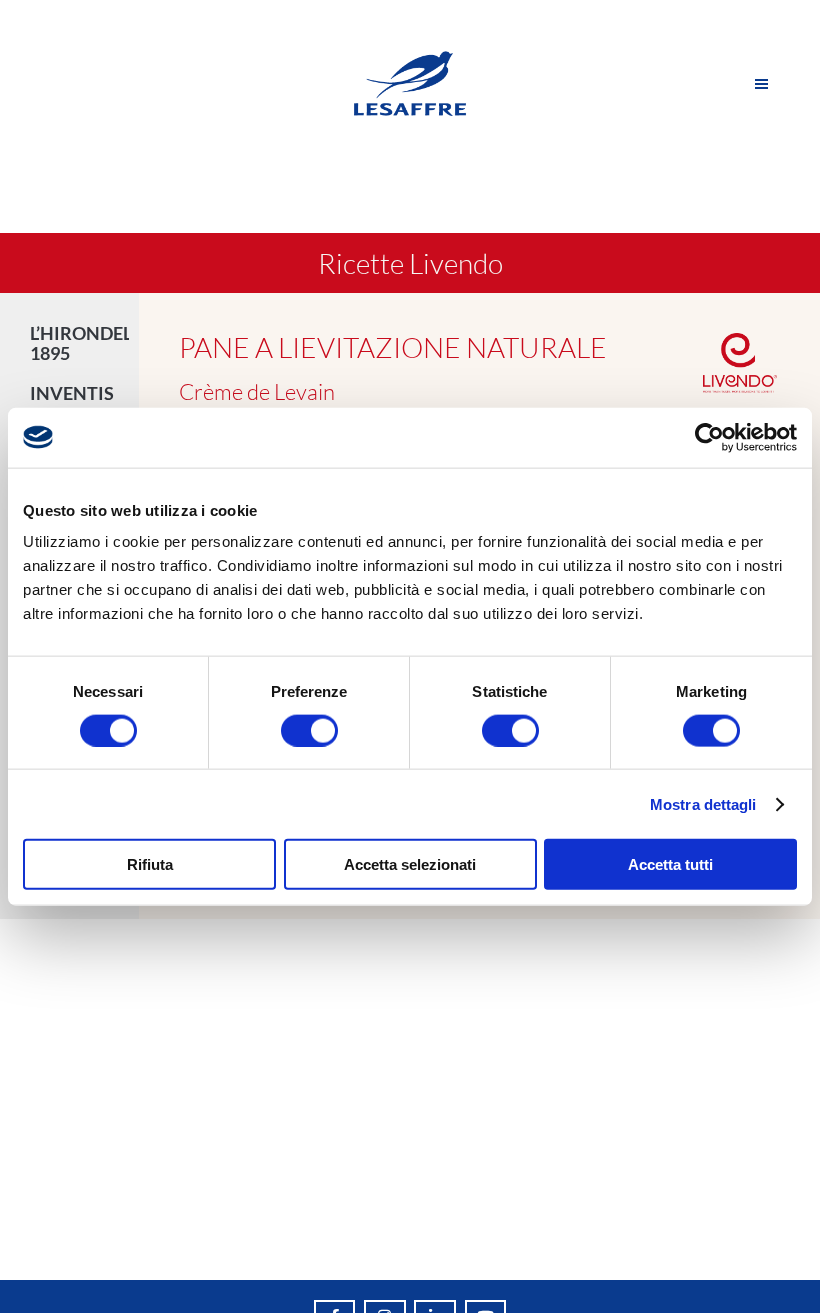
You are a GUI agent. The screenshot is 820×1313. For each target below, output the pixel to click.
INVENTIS (72, 393)
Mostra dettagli (703, 803)
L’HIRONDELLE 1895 (79, 343)
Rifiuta (150, 864)
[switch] (309, 730)
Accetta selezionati (410, 864)
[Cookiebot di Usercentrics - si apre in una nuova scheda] (709, 437)
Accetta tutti (670, 864)
